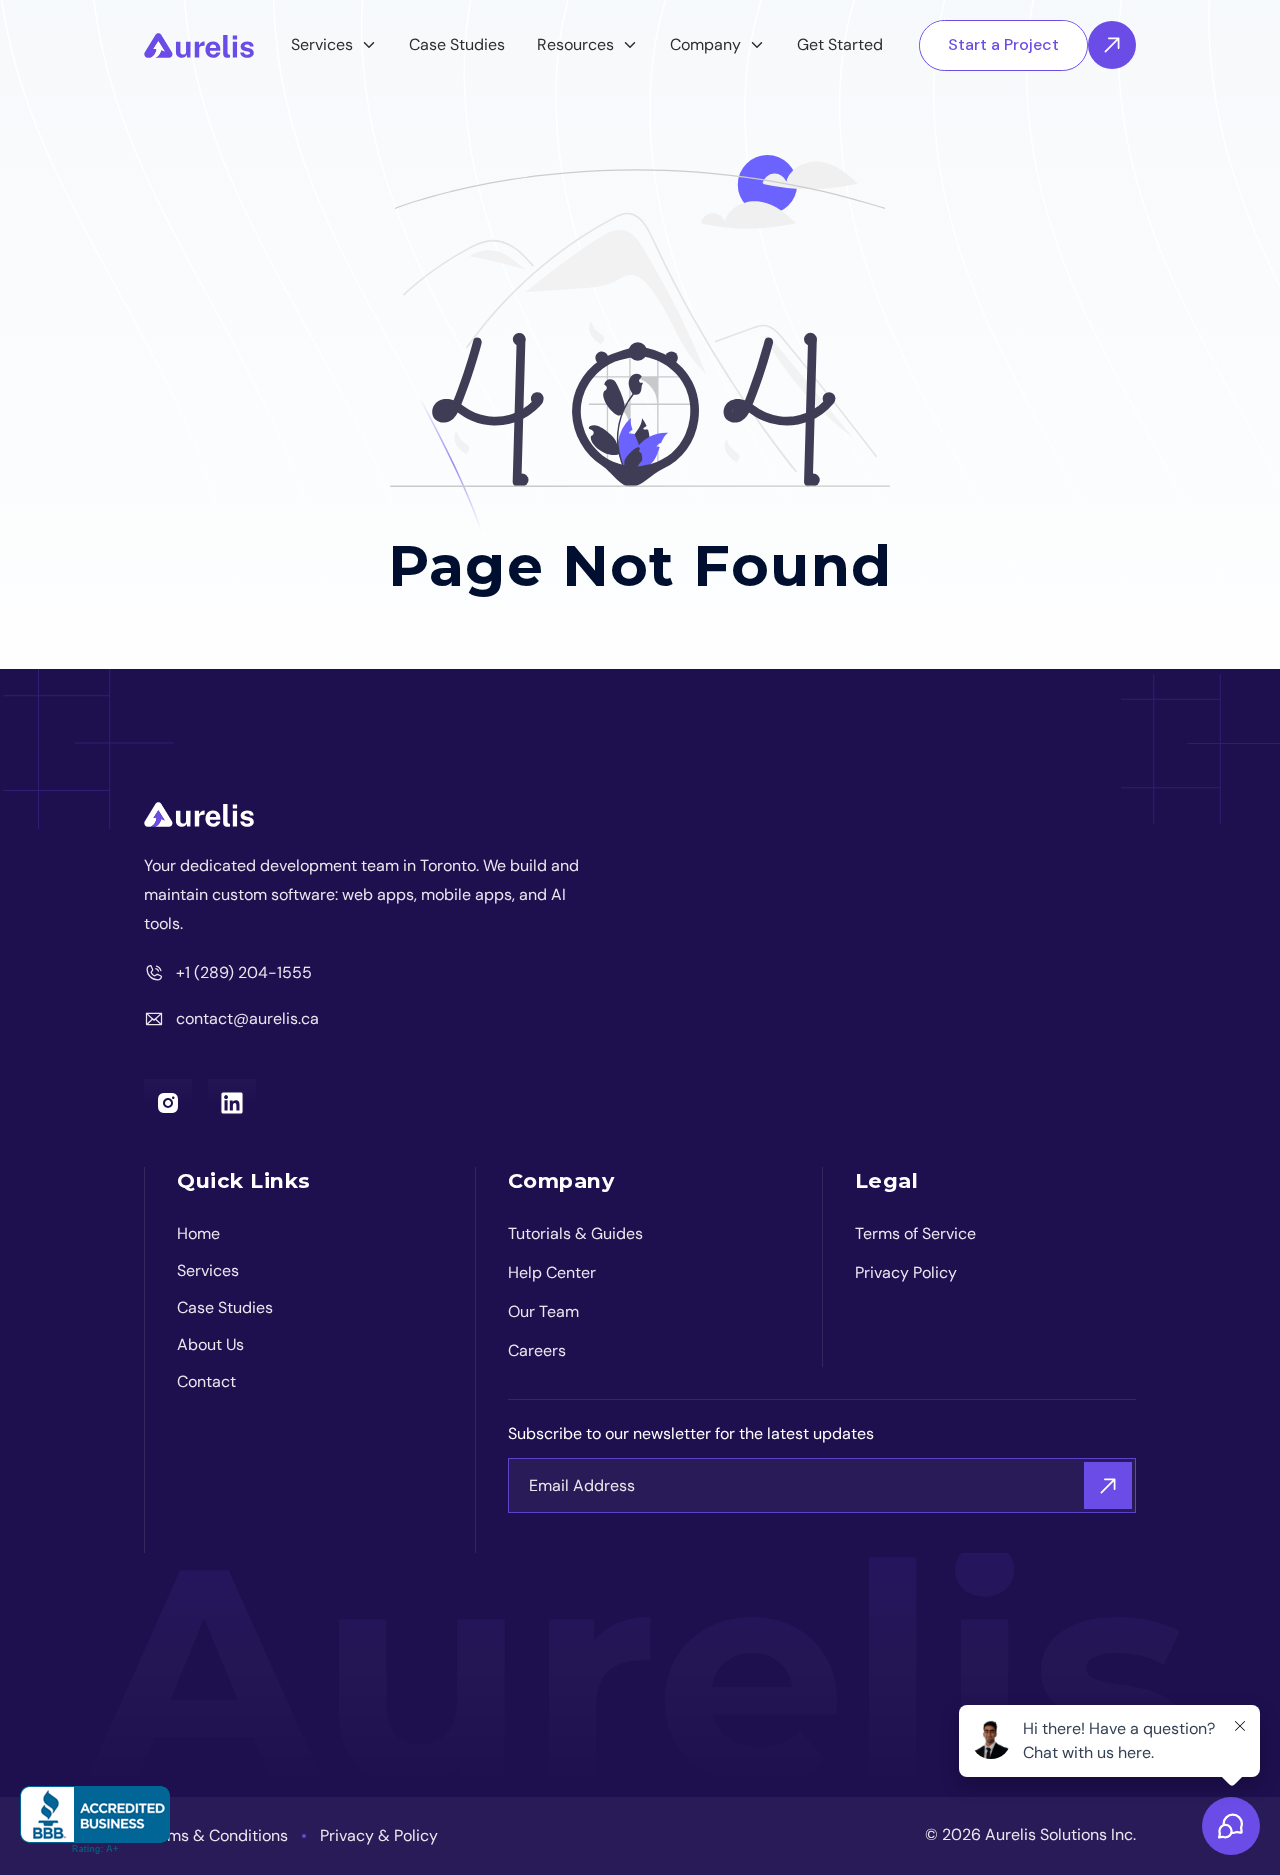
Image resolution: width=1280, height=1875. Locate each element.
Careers (537, 1350)
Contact (206, 1381)
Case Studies (457, 44)
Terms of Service (915, 1233)
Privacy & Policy (379, 1835)
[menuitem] (334, 45)
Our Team (543, 1311)
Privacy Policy (906, 1272)
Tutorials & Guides (575, 1233)
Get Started (840, 44)
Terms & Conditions (216, 1835)
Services (208, 1270)
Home (198, 1233)
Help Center (552, 1272)
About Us (210, 1344)
